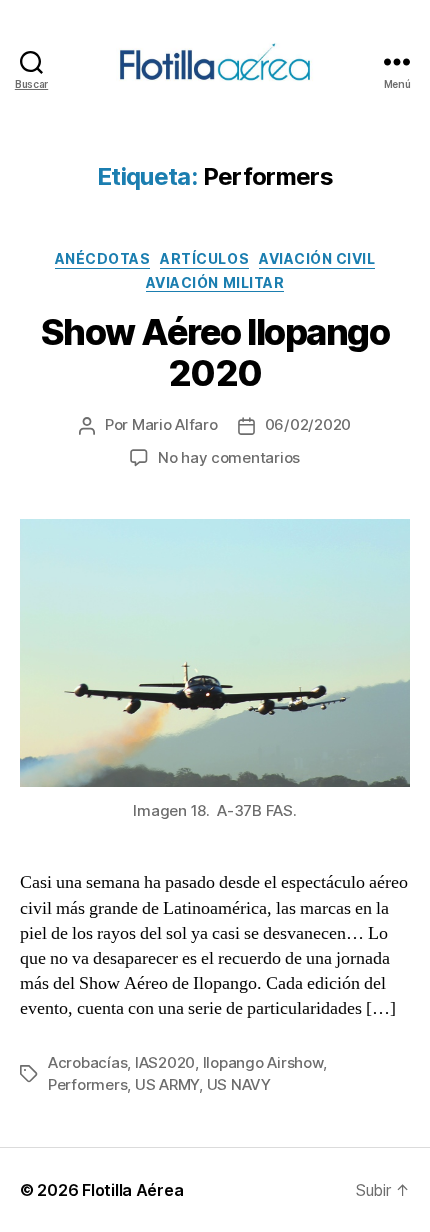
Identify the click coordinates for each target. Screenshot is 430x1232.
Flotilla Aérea (132, 1190)
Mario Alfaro (175, 424)
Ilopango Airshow (263, 1062)
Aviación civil (317, 258)
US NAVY (239, 1084)
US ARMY (167, 1084)
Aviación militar (215, 282)
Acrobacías (87, 1062)
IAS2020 (165, 1062)
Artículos (204, 258)
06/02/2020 (308, 424)
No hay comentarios (229, 457)
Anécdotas (103, 258)
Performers (87, 1084)
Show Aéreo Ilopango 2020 (215, 352)
